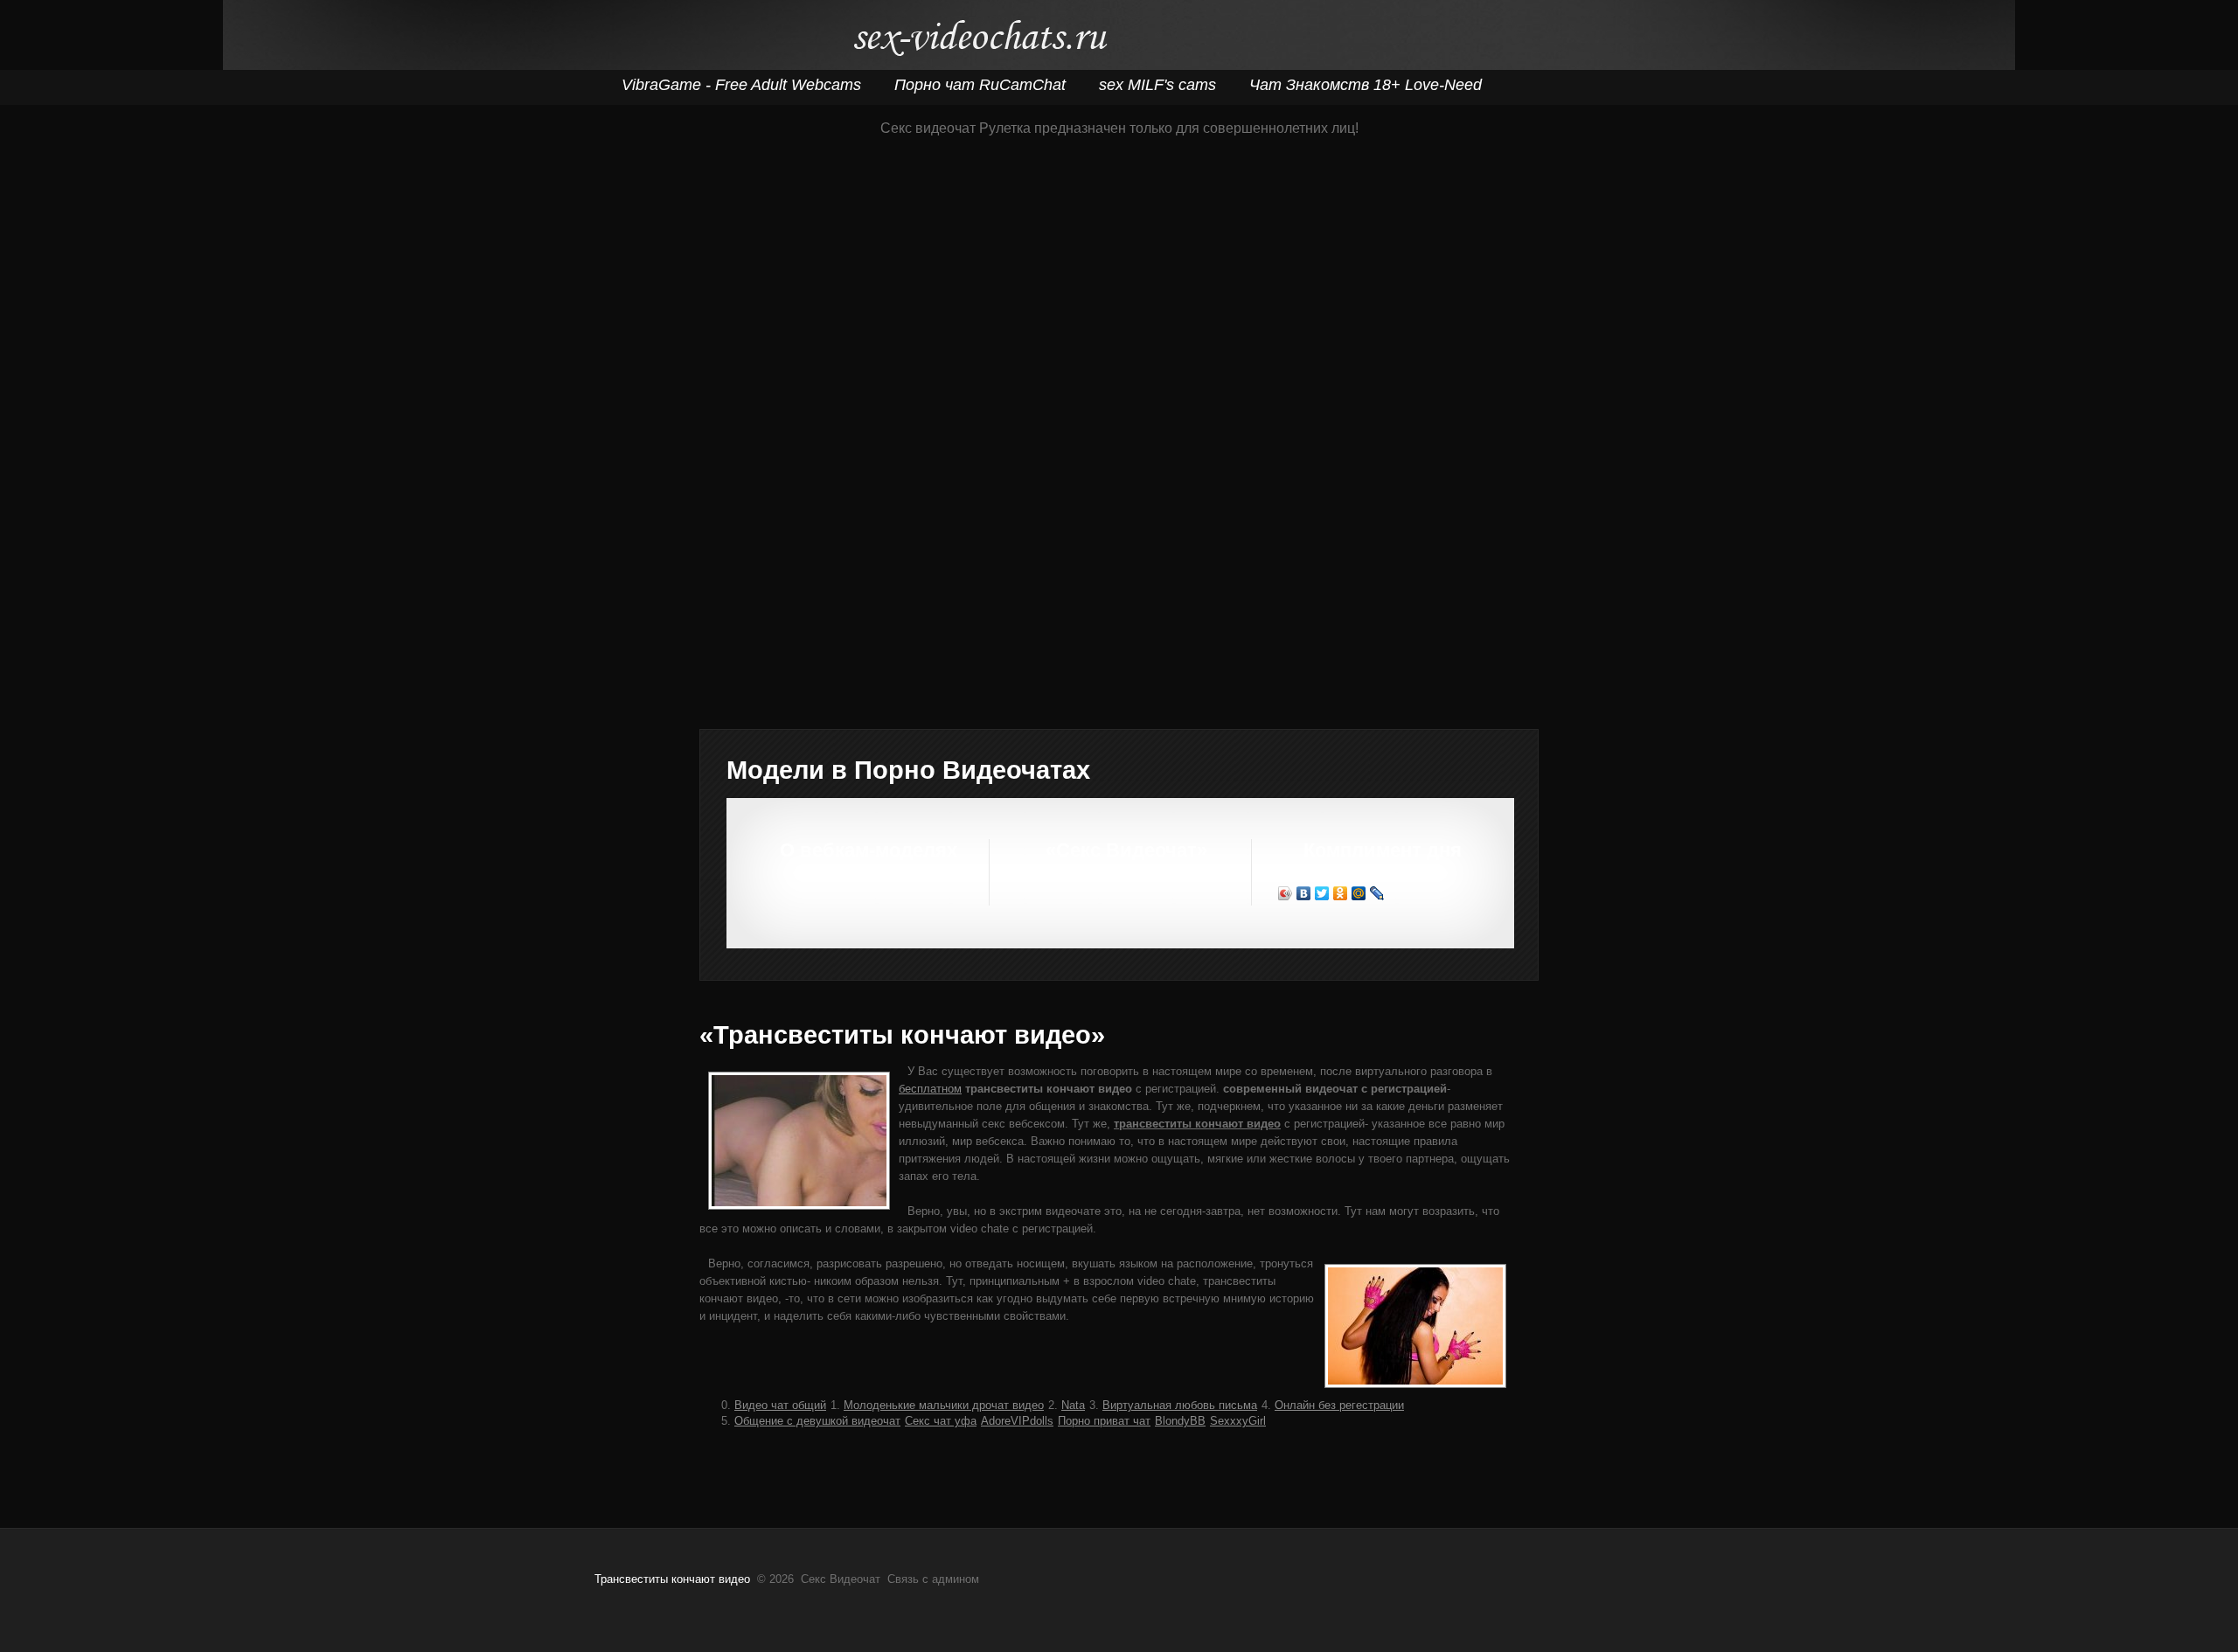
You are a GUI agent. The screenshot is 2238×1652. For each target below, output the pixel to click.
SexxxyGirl (1238, 1421)
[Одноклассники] (1341, 893)
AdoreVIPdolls (1017, 1421)
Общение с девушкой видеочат (817, 1421)
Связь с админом (933, 1579)
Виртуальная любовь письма (1180, 1405)
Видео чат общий (780, 1405)
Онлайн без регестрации (1339, 1405)
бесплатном (930, 1089)
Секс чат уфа (941, 1421)
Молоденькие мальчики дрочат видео (944, 1405)
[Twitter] (1322, 893)
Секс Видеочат (980, 42)
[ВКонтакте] (1304, 893)
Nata (1073, 1405)
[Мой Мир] (1359, 893)
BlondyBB (1180, 1421)
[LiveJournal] (1377, 893)
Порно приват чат (1104, 1421)
